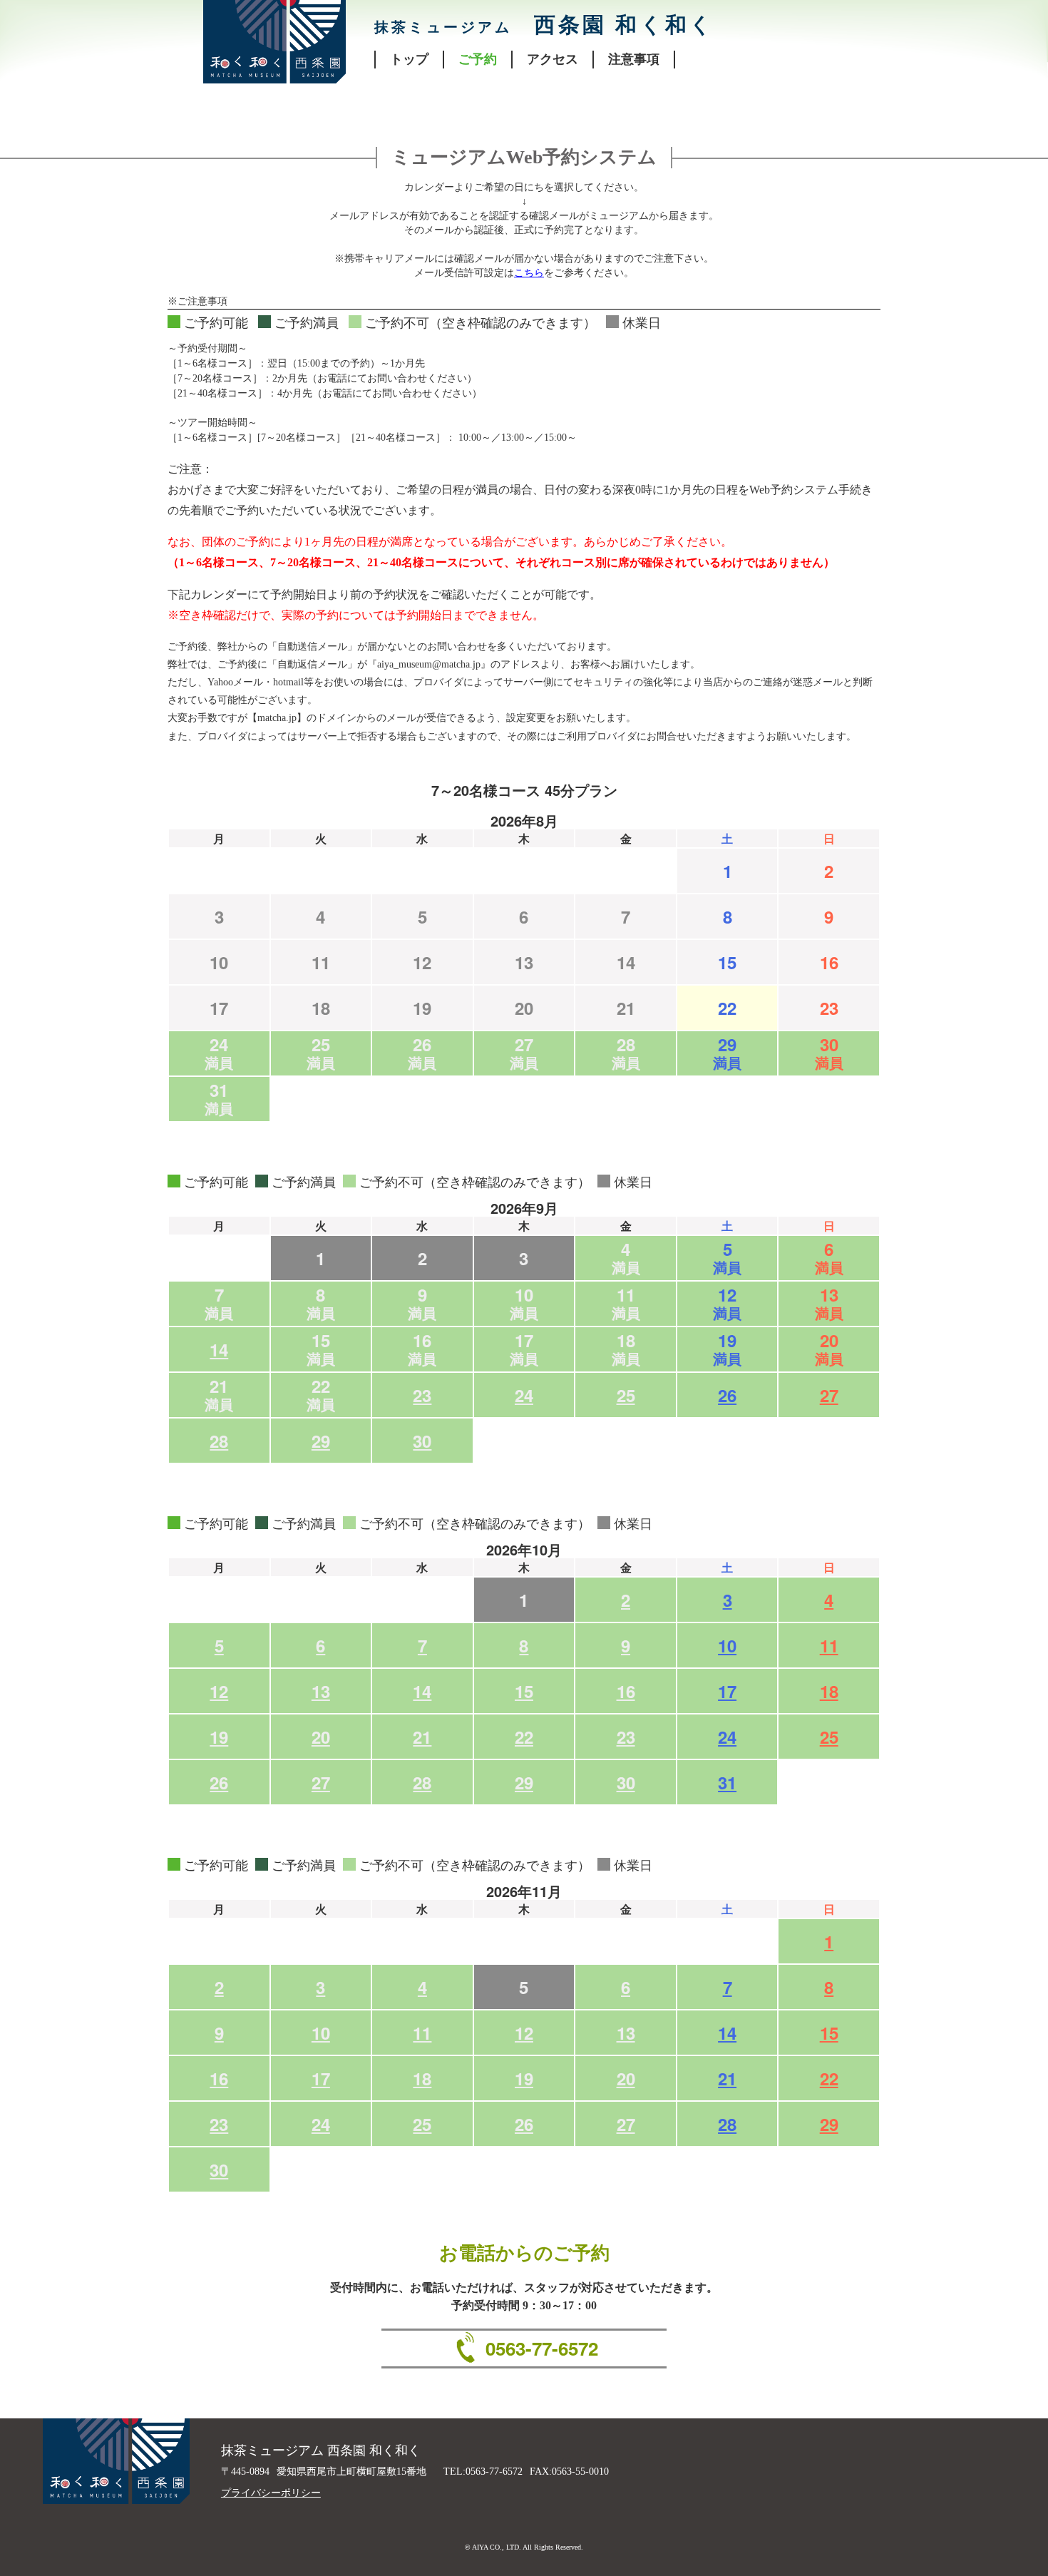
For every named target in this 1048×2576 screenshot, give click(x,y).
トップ (409, 59)
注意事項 (634, 59)
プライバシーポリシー (271, 2493)
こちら (529, 273)
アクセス (553, 59)
